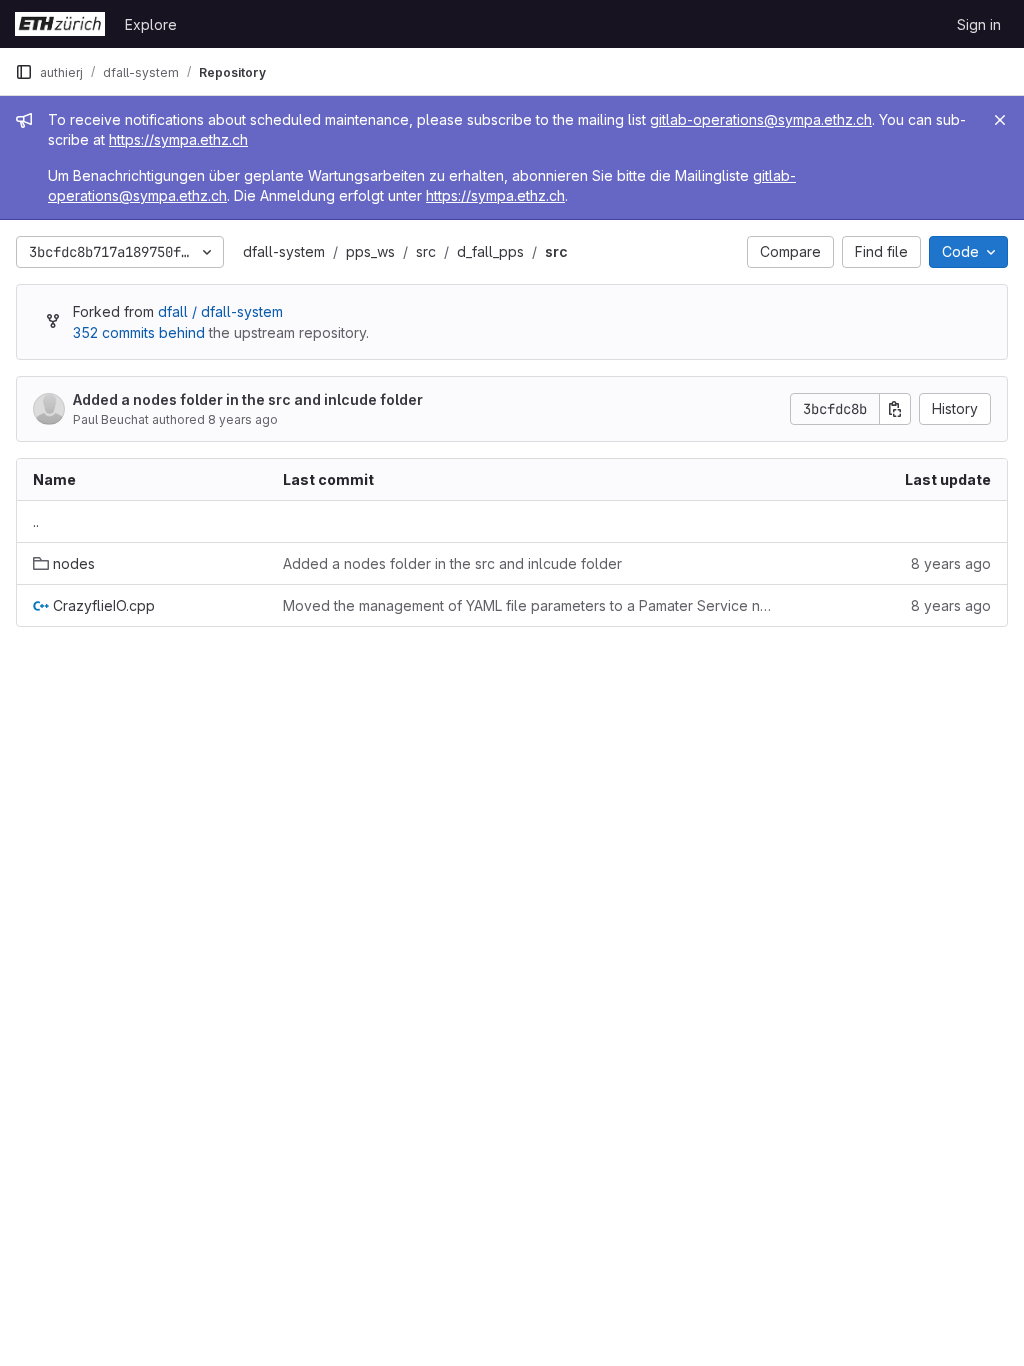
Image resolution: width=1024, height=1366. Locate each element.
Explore (151, 24)
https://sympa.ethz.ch (178, 139)
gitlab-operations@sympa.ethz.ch (761, 119)
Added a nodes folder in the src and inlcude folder (248, 399)
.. (36, 521)
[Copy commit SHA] (895, 409)
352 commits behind (139, 332)
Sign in (979, 24)
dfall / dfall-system (220, 311)
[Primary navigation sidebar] (24, 72)
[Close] (1000, 120)
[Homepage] (60, 24)
